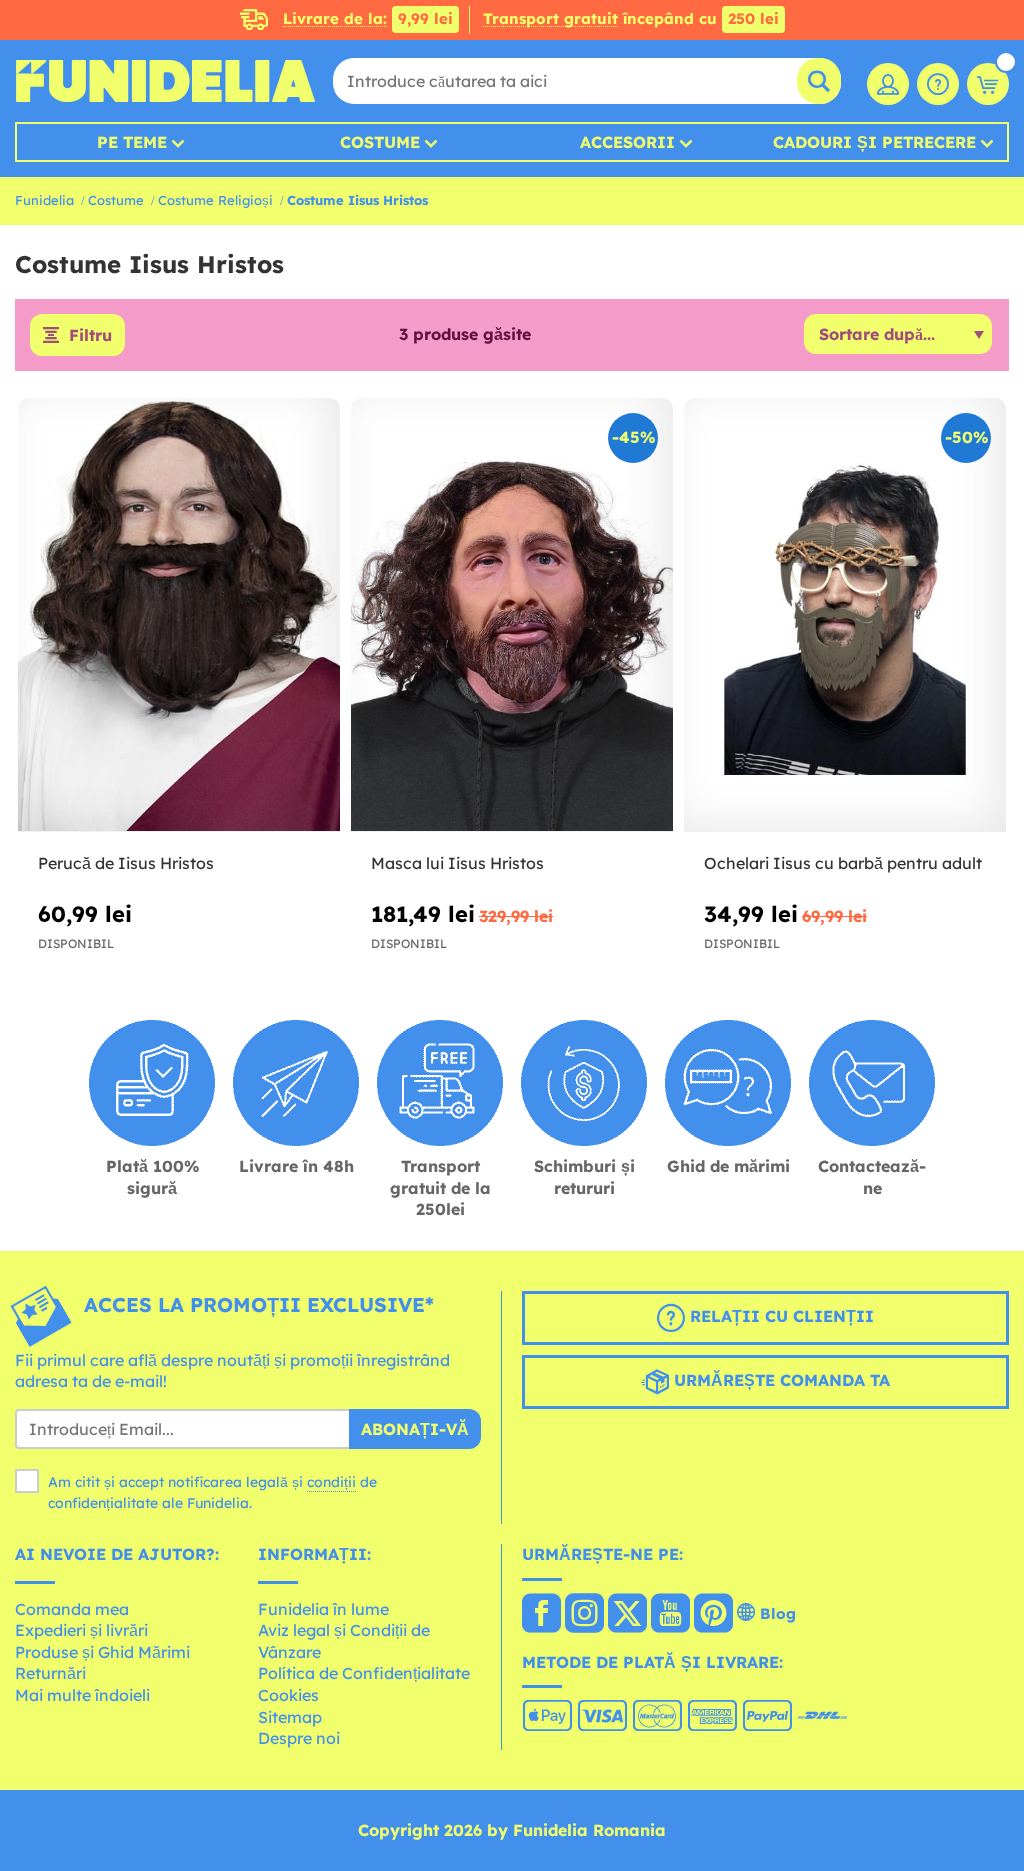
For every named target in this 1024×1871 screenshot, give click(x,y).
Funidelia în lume (323, 1609)
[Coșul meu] (988, 84)
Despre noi (299, 1738)
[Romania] (541, 1615)
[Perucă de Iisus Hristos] (179, 615)
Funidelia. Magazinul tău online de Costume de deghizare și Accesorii (165, 81)
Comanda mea (72, 1609)
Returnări (50, 1673)
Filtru (90, 335)
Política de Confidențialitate (364, 1673)
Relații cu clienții (779, 1316)
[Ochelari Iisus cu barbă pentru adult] (845, 615)
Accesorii (627, 142)
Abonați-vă (415, 1429)
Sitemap (290, 1717)
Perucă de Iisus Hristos (126, 863)
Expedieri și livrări (81, 1630)
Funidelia (44, 200)
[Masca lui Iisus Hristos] (512, 615)
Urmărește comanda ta (779, 1380)
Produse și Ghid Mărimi (102, 1652)
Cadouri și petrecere (874, 142)
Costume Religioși (215, 200)
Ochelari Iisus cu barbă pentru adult (843, 863)
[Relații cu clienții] (938, 84)
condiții (331, 1482)
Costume (380, 142)
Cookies (288, 1695)
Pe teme (132, 142)
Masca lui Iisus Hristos (457, 863)
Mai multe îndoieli (82, 1695)
